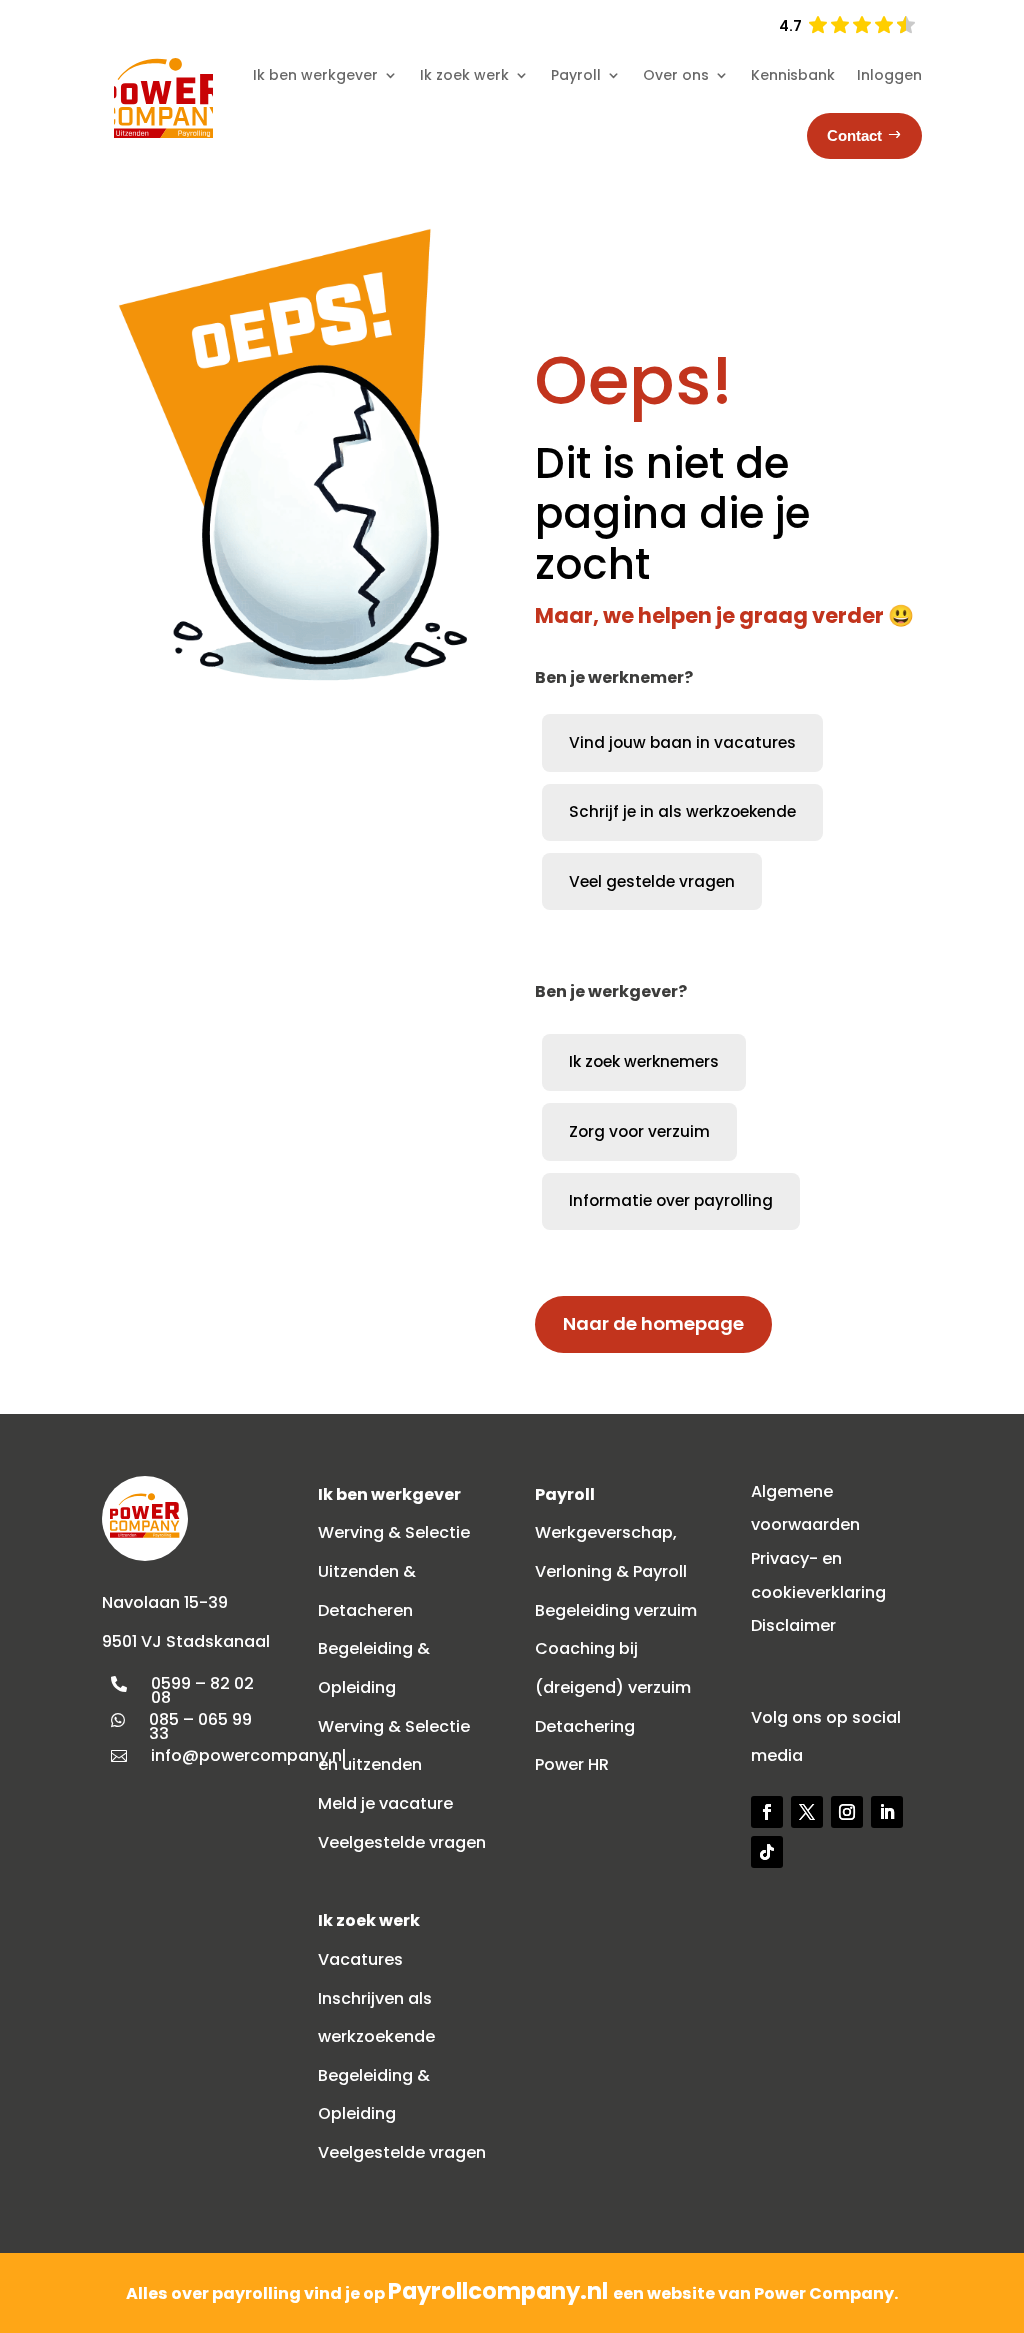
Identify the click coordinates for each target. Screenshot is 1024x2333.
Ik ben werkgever (315, 75)
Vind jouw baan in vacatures (682, 742)
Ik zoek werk (464, 75)
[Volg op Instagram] (847, 1812)
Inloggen (889, 75)
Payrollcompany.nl (500, 2291)
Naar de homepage (653, 1323)
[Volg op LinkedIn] (887, 1812)
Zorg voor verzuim (639, 1131)
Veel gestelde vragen (652, 881)
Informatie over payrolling (671, 1200)
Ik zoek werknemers (644, 1061)
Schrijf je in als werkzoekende (682, 811)
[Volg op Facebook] (767, 1812)
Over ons (676, 75)
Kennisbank (793, 75)
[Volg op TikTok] (767, 1852)
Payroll (576, 75)
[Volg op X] (807, 1812)
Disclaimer (793, 1625)
